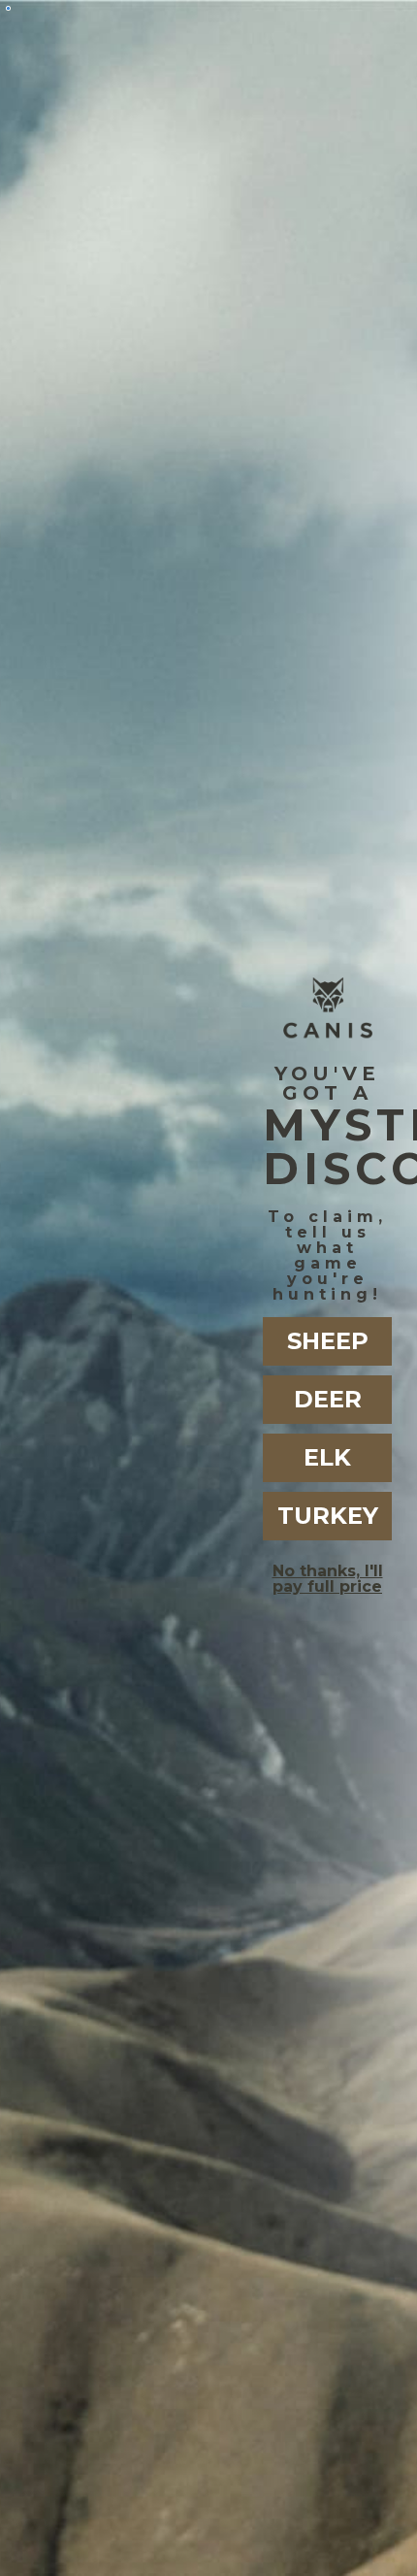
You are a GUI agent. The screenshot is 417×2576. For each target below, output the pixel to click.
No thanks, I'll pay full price (328, 1579)
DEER (328, 1399)
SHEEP (328, 1341)
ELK (327, 1457)
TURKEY (328, 1516)
